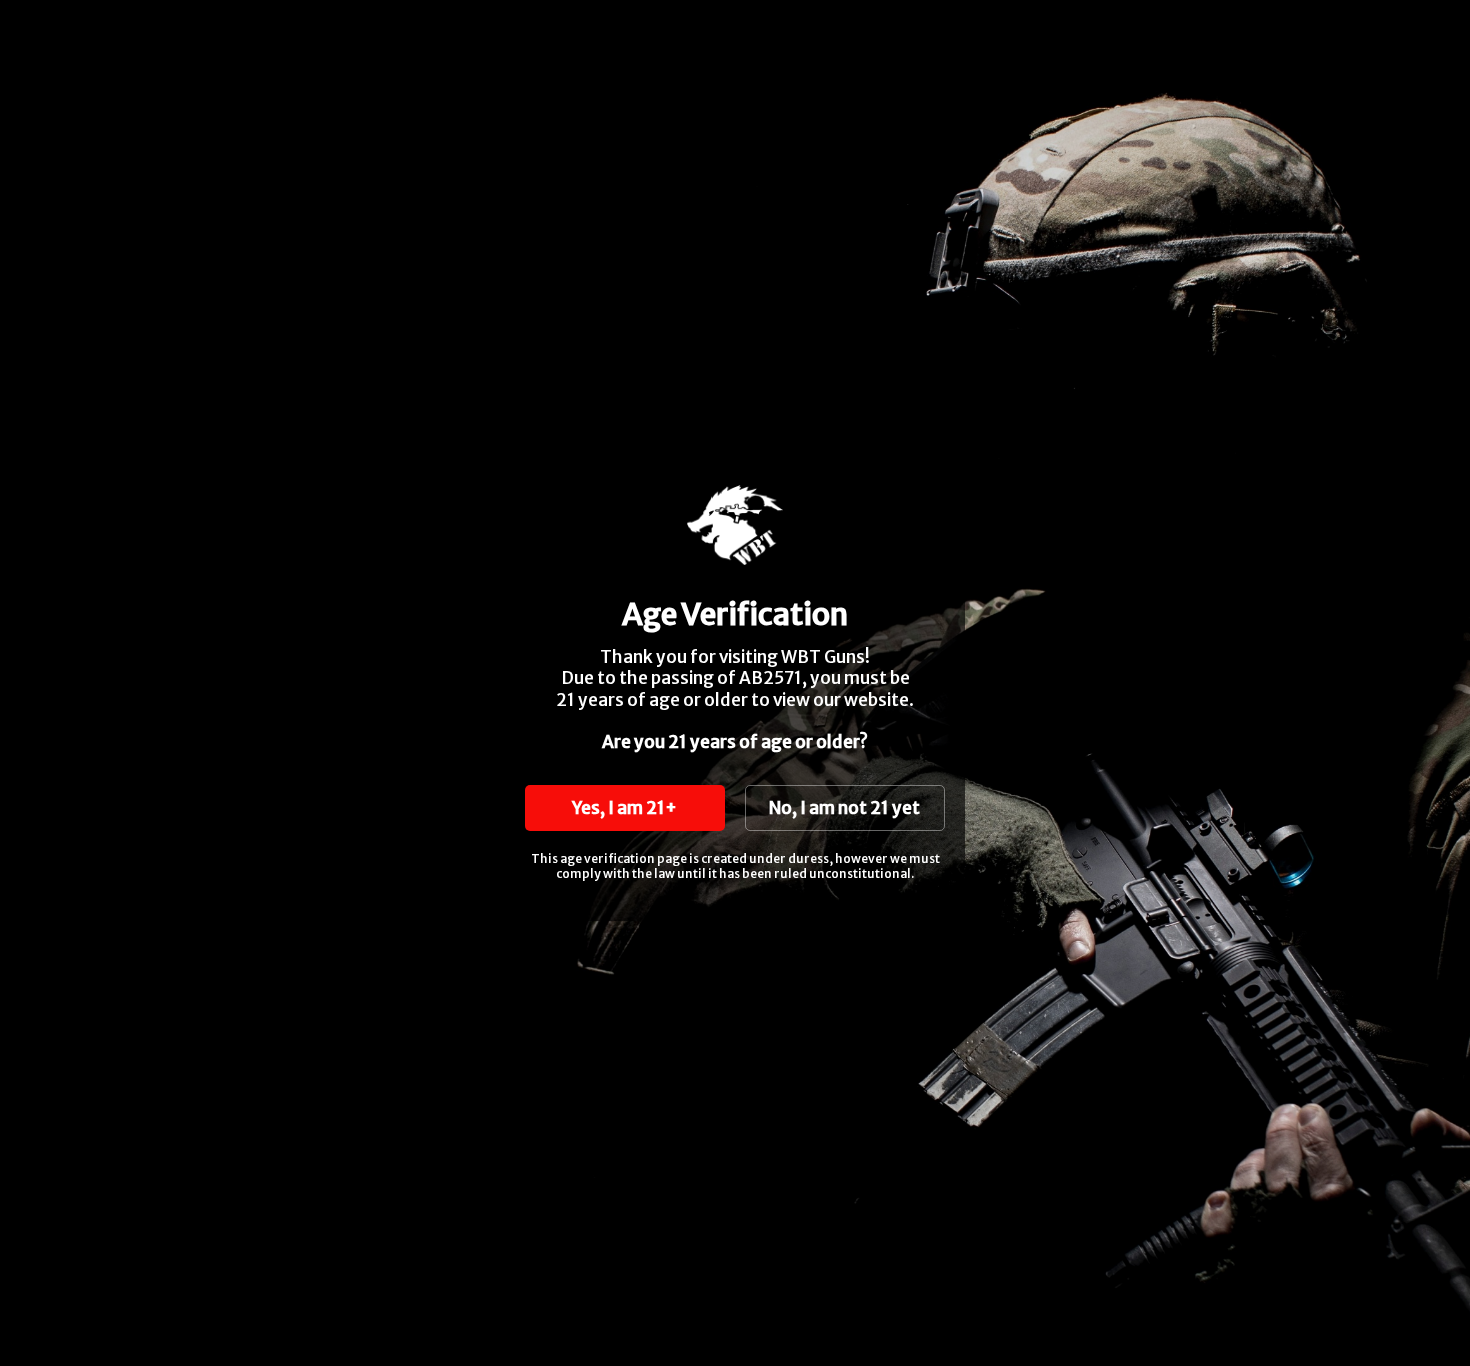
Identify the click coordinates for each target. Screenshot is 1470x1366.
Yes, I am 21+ (624, 808)
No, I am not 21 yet (844, 808)
